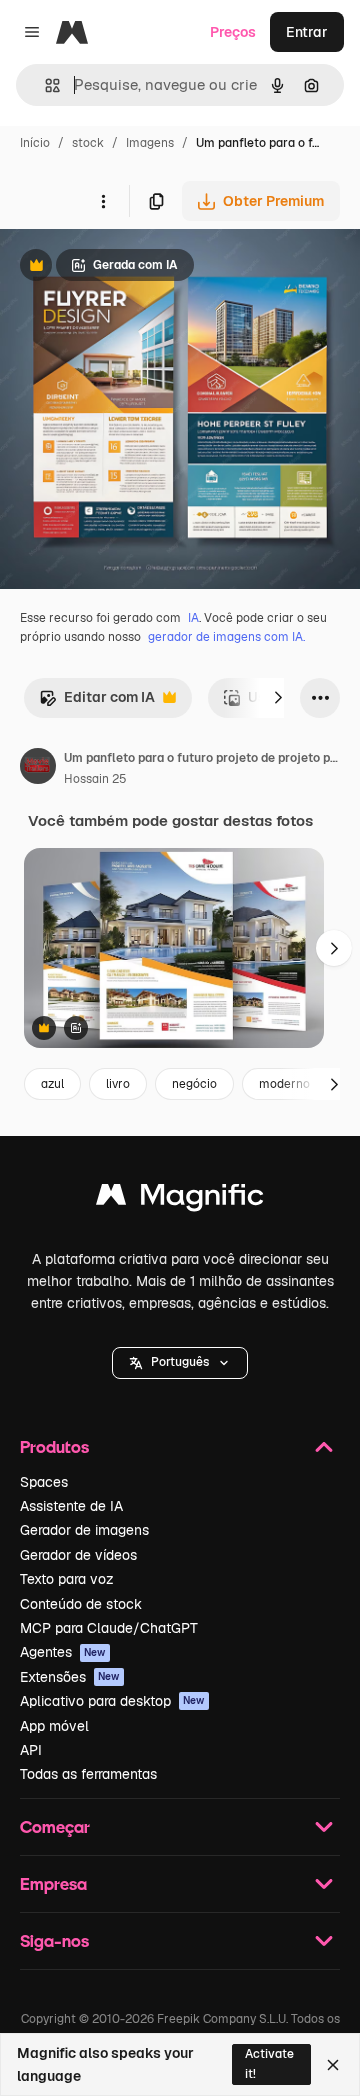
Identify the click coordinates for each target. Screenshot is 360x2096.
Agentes (63, 1652)
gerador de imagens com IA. (226, 637)
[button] (180, 1363)
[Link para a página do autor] (38, 769)
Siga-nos (54, 1940)
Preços (233, 32)
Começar (55, 1826)
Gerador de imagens (84, 1530)
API (31, 1750)
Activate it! (269, 2063)
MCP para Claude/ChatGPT (109, 1628)
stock (88, 143)
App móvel (54, 1726)
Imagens (150, 143)
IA (193, 618)
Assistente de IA (71, 1506)
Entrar (307, 32)
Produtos (54, 1446)
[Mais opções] (103, 201)
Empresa (53, 1883)
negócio (194, 1084)
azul (52, 1084)
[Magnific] (180, 1199)
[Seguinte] (278, 698)
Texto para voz (67, 1579)
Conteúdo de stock (81, 1604)
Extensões (70, 1677)
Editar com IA (97, 702)
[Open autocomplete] (44, 85)
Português (180, 1362)
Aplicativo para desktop (112, 1701)
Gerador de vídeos (78, 1555)
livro (118, 1084)
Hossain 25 (95, 779)
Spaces (44, 1482)
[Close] (333, 2065)
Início (35, 143)
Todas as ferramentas (88, 1774)
